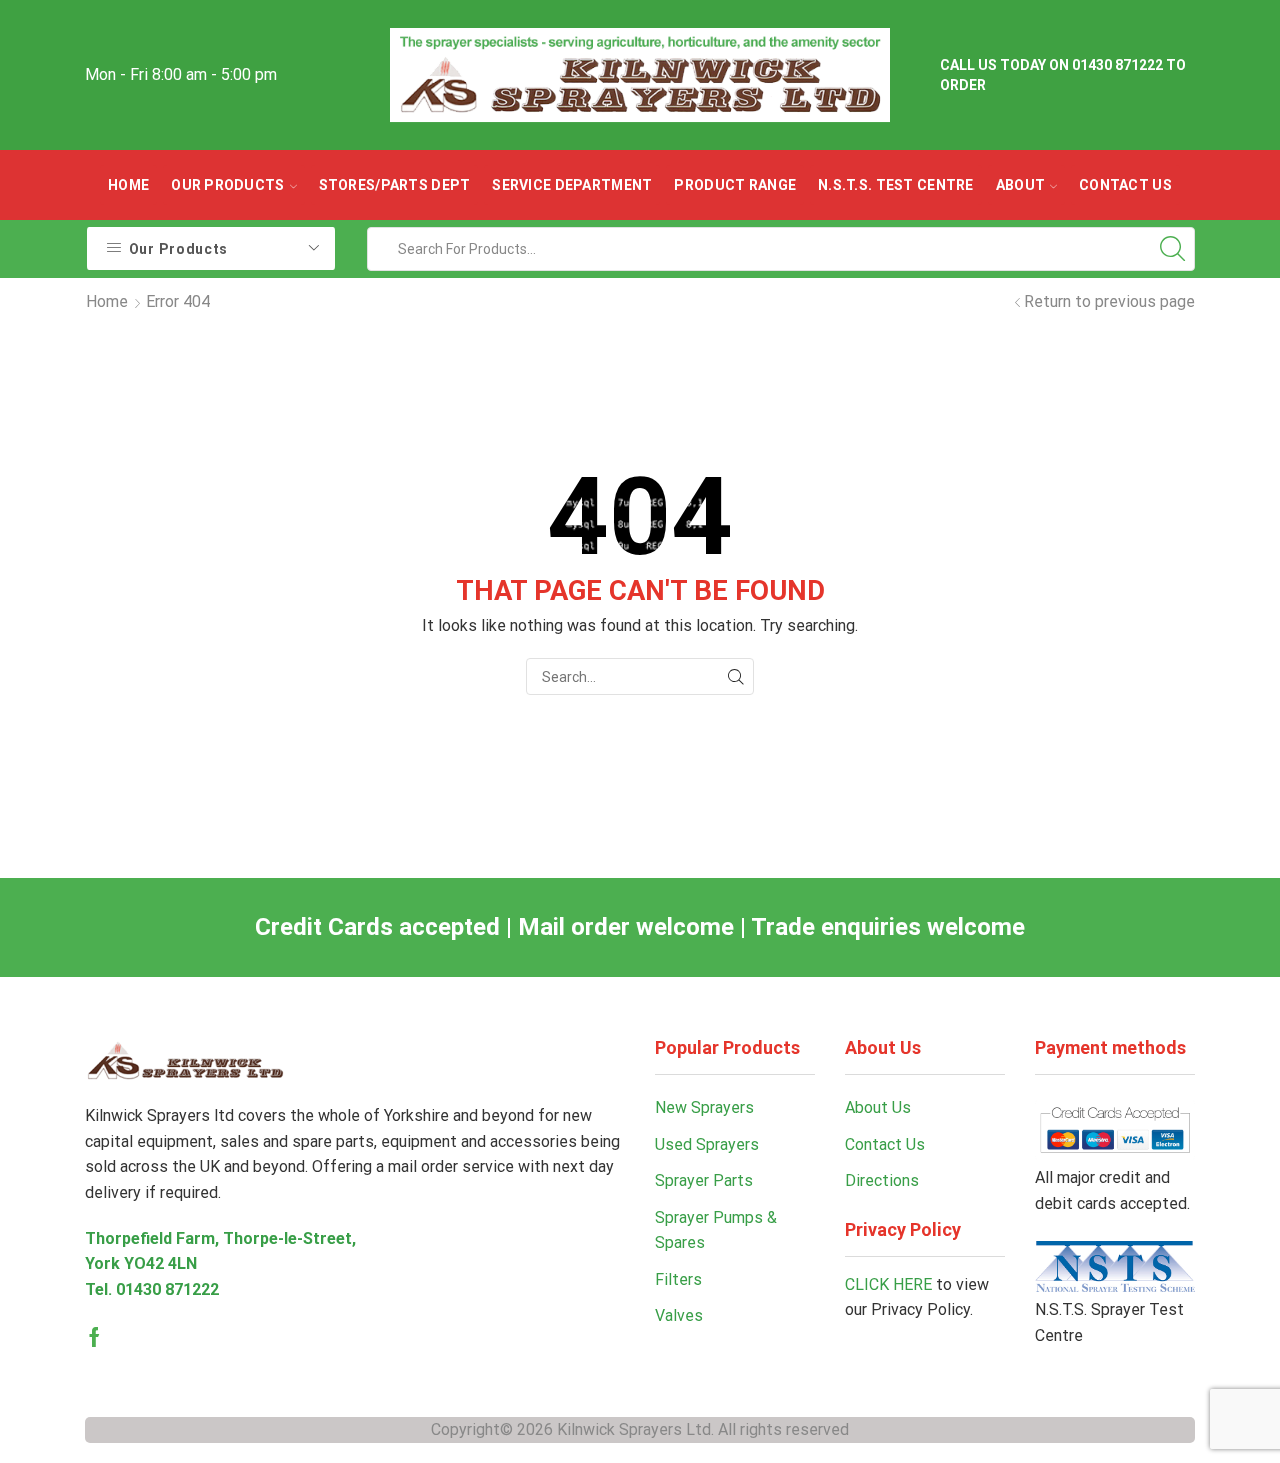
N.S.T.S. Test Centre (896, 185)
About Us (878, 1107)
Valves (679, 1315)
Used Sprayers (707, 1144)
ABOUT (1020, 185)
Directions (882, 1180)
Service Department (572, 185)
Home (128, 185)
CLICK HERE (888, 1284)
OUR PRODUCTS (227, 185)
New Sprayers (704, 1107)
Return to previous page (1109, 301)
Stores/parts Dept (395, 185)
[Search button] (1173, 249)
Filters (678, 1279)
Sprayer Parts (704, 1180)
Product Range (735, 185)
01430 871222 (167, 1289)
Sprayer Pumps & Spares (716, 1230)
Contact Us (1125, 185)
